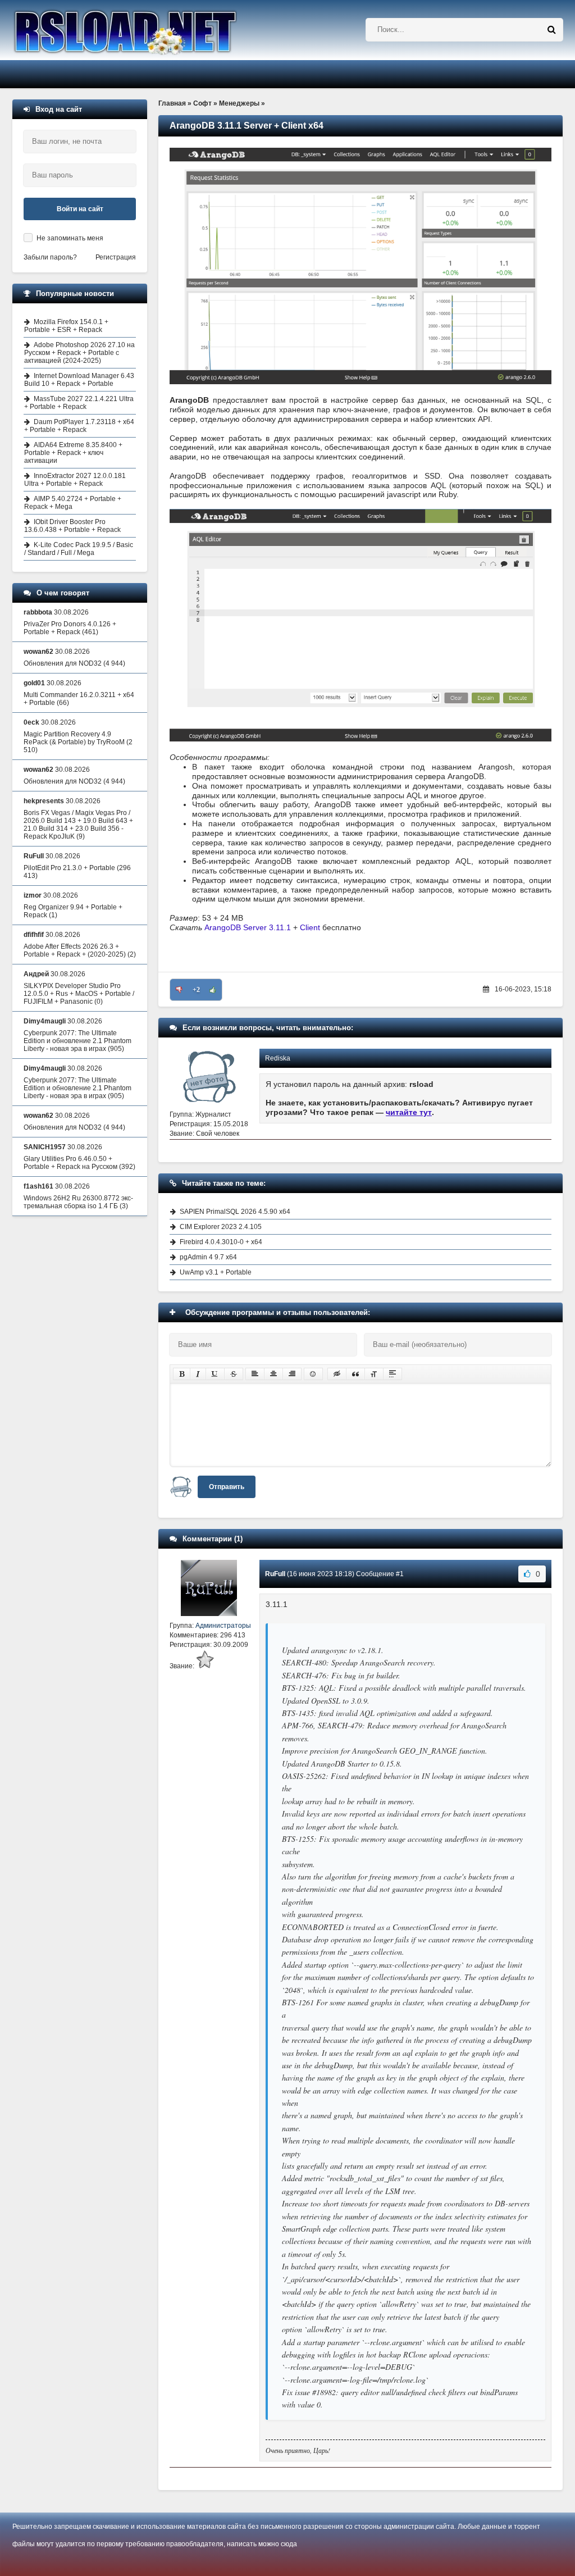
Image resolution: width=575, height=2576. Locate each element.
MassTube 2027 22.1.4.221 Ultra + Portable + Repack (79, 403)
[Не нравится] (179, 990)
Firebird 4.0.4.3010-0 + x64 (221, 1242)
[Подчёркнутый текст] (215, 1374)
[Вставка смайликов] (313, 1374)
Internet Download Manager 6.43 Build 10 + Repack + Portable (79, 380)
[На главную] (154, 30)
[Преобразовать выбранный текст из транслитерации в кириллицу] (374, 1374)
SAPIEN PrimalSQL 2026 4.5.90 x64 (235, 1212)
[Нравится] (213, 990)
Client (310, 927)
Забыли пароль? (50, 257)
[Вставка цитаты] (355, 1374)
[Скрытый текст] (337, 1374)
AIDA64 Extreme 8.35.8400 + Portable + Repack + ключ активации (73, 453)
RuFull (275, 1574)
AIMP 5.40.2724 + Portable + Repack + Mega (73, 503)
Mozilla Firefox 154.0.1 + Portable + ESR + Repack (66, 326)
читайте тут (409, 1112)
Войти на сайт (80, 209)
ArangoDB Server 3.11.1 (248, 927)
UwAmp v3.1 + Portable (216, 1272)
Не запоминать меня (70, 238)
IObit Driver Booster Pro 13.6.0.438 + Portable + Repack (72, 526)
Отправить (227, 1487)
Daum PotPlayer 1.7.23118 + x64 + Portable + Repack (79, 426)
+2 (196, 990)
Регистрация (116, 257)
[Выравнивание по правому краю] (292, 1374)
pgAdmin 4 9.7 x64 (208, 1257)
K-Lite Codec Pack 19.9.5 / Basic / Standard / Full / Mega (79, 549)
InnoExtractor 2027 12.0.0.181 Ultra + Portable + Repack (75, 480)
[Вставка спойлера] (393, 1374)
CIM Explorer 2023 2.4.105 (221, 1227)
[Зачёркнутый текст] (234, 1374)
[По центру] (273, 1374)
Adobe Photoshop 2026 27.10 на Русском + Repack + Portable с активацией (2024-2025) (79, 353)
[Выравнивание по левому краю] (255, 1374)
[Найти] (551, 30)
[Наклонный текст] (198, 1374)
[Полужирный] (182, 1374)
